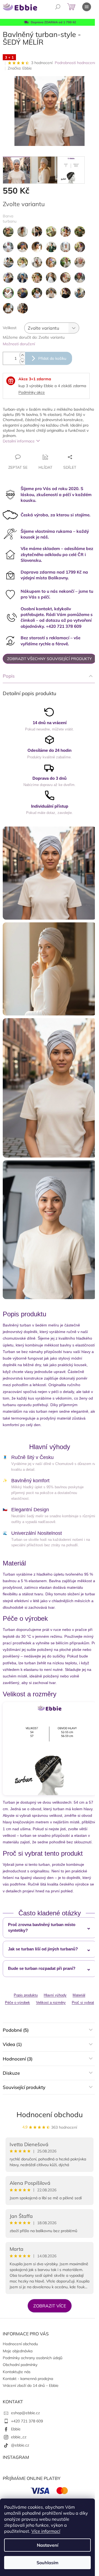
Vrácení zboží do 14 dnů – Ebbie (31, 2385)
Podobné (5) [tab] (16, 2030)
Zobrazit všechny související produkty (50, 659)
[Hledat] (58, 7)
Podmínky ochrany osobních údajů (33, 2358)
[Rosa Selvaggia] (80, 278)
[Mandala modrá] (23, 278)
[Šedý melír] (8, 293)
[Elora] (23, 247)
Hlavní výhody (55, 1995)
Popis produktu (26, 1995)
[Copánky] (65, 232)
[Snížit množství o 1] (22, 362)
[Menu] (87, 7)
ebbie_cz (19, 2437)
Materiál (79, 1995)
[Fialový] (80, 247)
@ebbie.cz (20, 2445)
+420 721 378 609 (27, 2421)
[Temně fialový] (65, 293)
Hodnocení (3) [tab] (18, 2059)
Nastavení (48, 2545)
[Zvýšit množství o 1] (22, 355)
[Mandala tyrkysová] (37, 278)
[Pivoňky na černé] (65, 278)
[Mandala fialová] (8, 278)
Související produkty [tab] (24, 2087)
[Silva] (23, 293)
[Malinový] (65, 262)
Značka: (20, 68)
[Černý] (37, 232)
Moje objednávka (18, 2351)
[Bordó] (23, 232)
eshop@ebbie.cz (25, 2413)
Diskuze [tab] (11, 2073)
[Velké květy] (23, 308)
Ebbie (16, 2429)
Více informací (46, 2531)
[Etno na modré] (37, 247)
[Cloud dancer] (51, 232)
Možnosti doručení (19, 344)
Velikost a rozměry (51, 2003)
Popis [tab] (9, 676)
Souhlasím (47, 2563)
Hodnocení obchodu (50, 2115)
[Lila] (37, 262)
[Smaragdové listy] (37, 293)
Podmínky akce (32, 392)
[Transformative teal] (8, 308)
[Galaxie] (8, 262)
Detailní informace (19, 441)
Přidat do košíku (52, 358)
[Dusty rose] (8, 247)
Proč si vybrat (83, 2003)
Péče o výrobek (17, 2003)
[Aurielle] (8, 232)
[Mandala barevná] (80, 262)
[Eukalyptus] (65, 247)
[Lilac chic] (51, 262)
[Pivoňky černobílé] (51, 278)
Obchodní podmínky (20, 2365)
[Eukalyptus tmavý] (51, 247)
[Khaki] (23, 262)
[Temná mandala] (51, 293)
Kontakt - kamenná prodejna (28, 2379)
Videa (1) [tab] (12, 2044)
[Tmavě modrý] (80, 293)
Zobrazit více (50, 2306)
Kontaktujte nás (17, 2372)
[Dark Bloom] (80, 232)
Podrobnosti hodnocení (75, 63)
